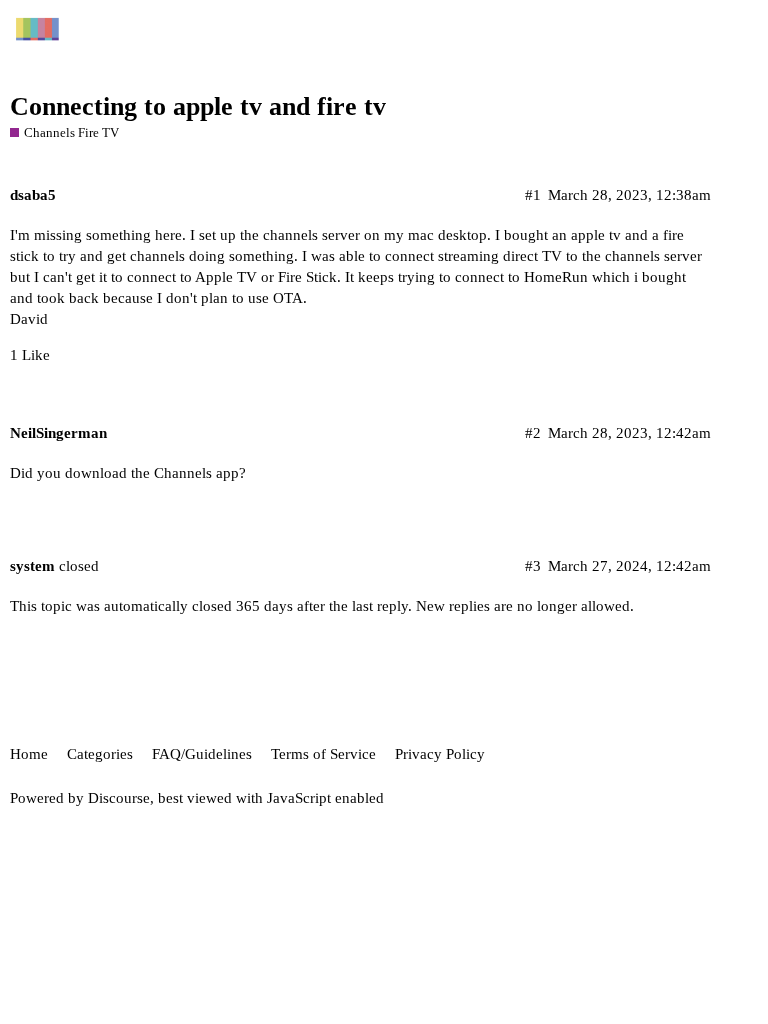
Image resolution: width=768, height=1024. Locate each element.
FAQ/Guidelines (202, 754)
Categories (100, 754)
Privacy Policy (440, 754)
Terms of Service (323, 754)
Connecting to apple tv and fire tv (198, 106)
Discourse (119, 798)
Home (29, 754)
